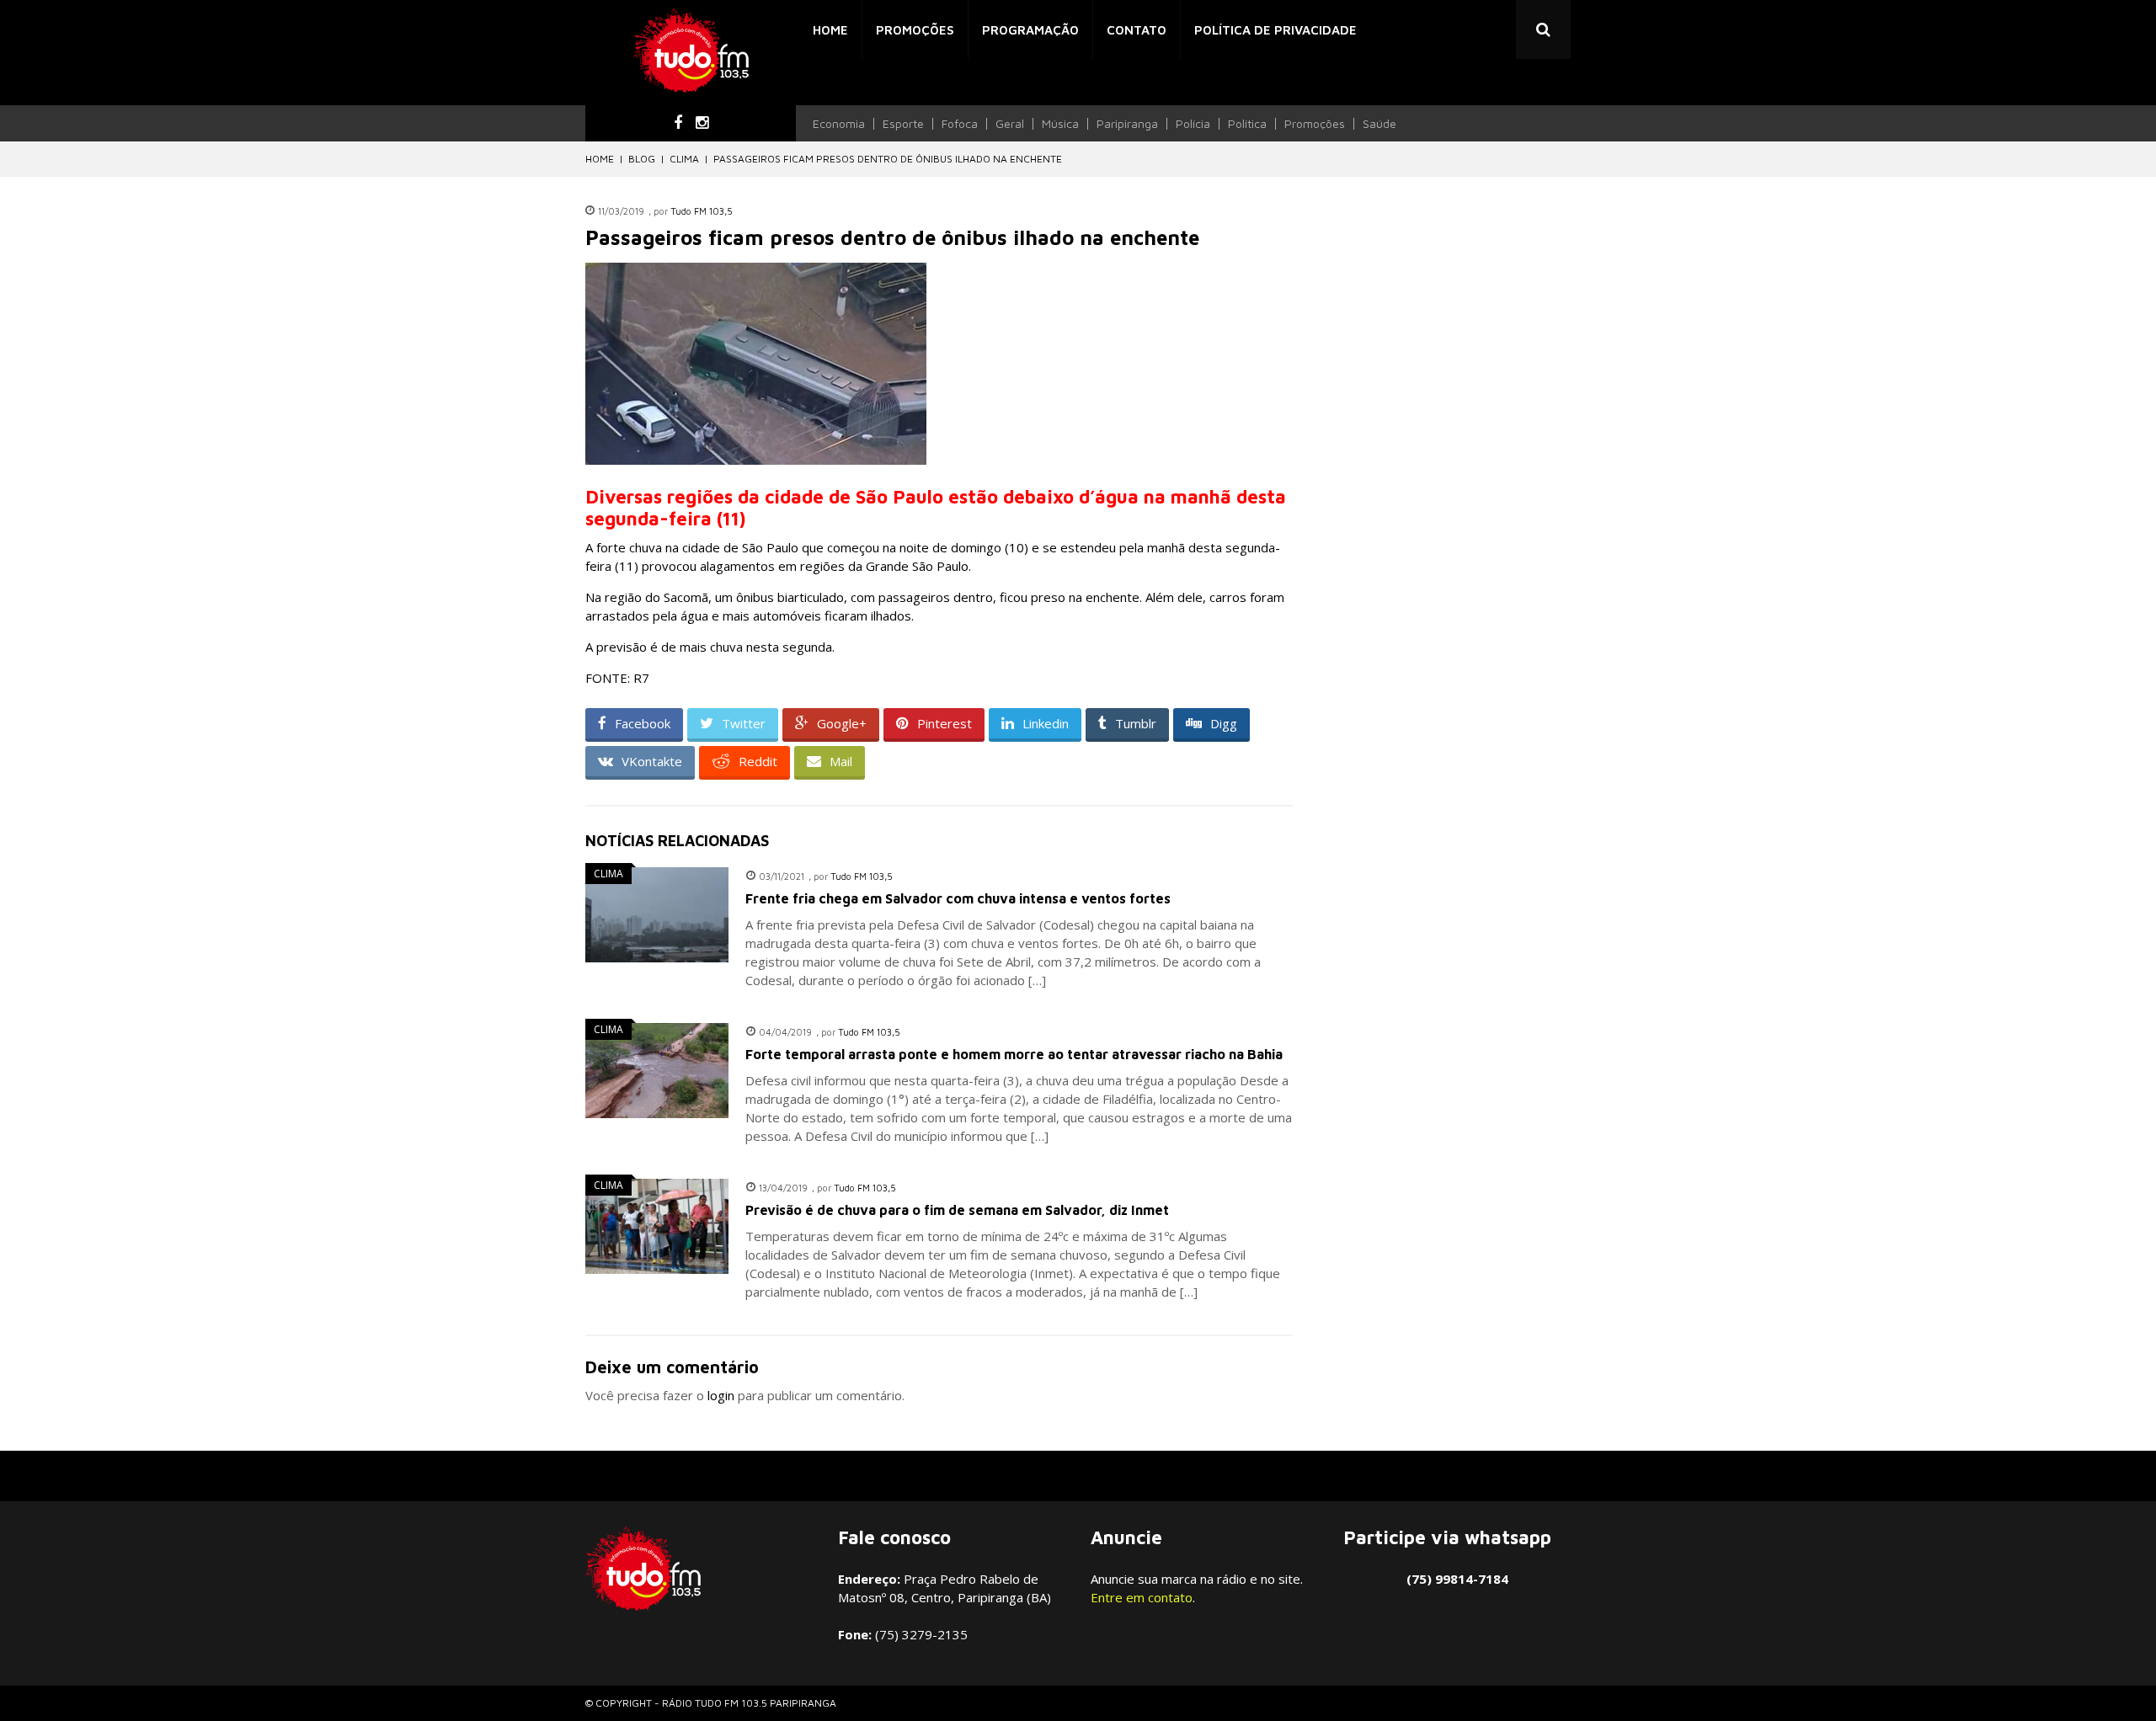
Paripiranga (1127, 124)
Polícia (1193, 124)
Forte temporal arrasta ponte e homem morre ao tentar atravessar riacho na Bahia (1014, 1054)
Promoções (915, 30)
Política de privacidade (1275, 30)
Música (1060, 124)
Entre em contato (1142, 1597)
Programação (1030, 30)
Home (830, 30)
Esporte (903, 124)
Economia (839, 124)
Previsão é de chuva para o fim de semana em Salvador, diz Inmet (957, 1210)
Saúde (1380, 124)
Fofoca (960, 124)
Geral (1010, 124)
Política (1247, 124)
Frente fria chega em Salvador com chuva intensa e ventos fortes (958, 898)
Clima (684, 159)
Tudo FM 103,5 (702, 211)
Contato (1137, 30)
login (721, 1395)
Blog (642, 159)
